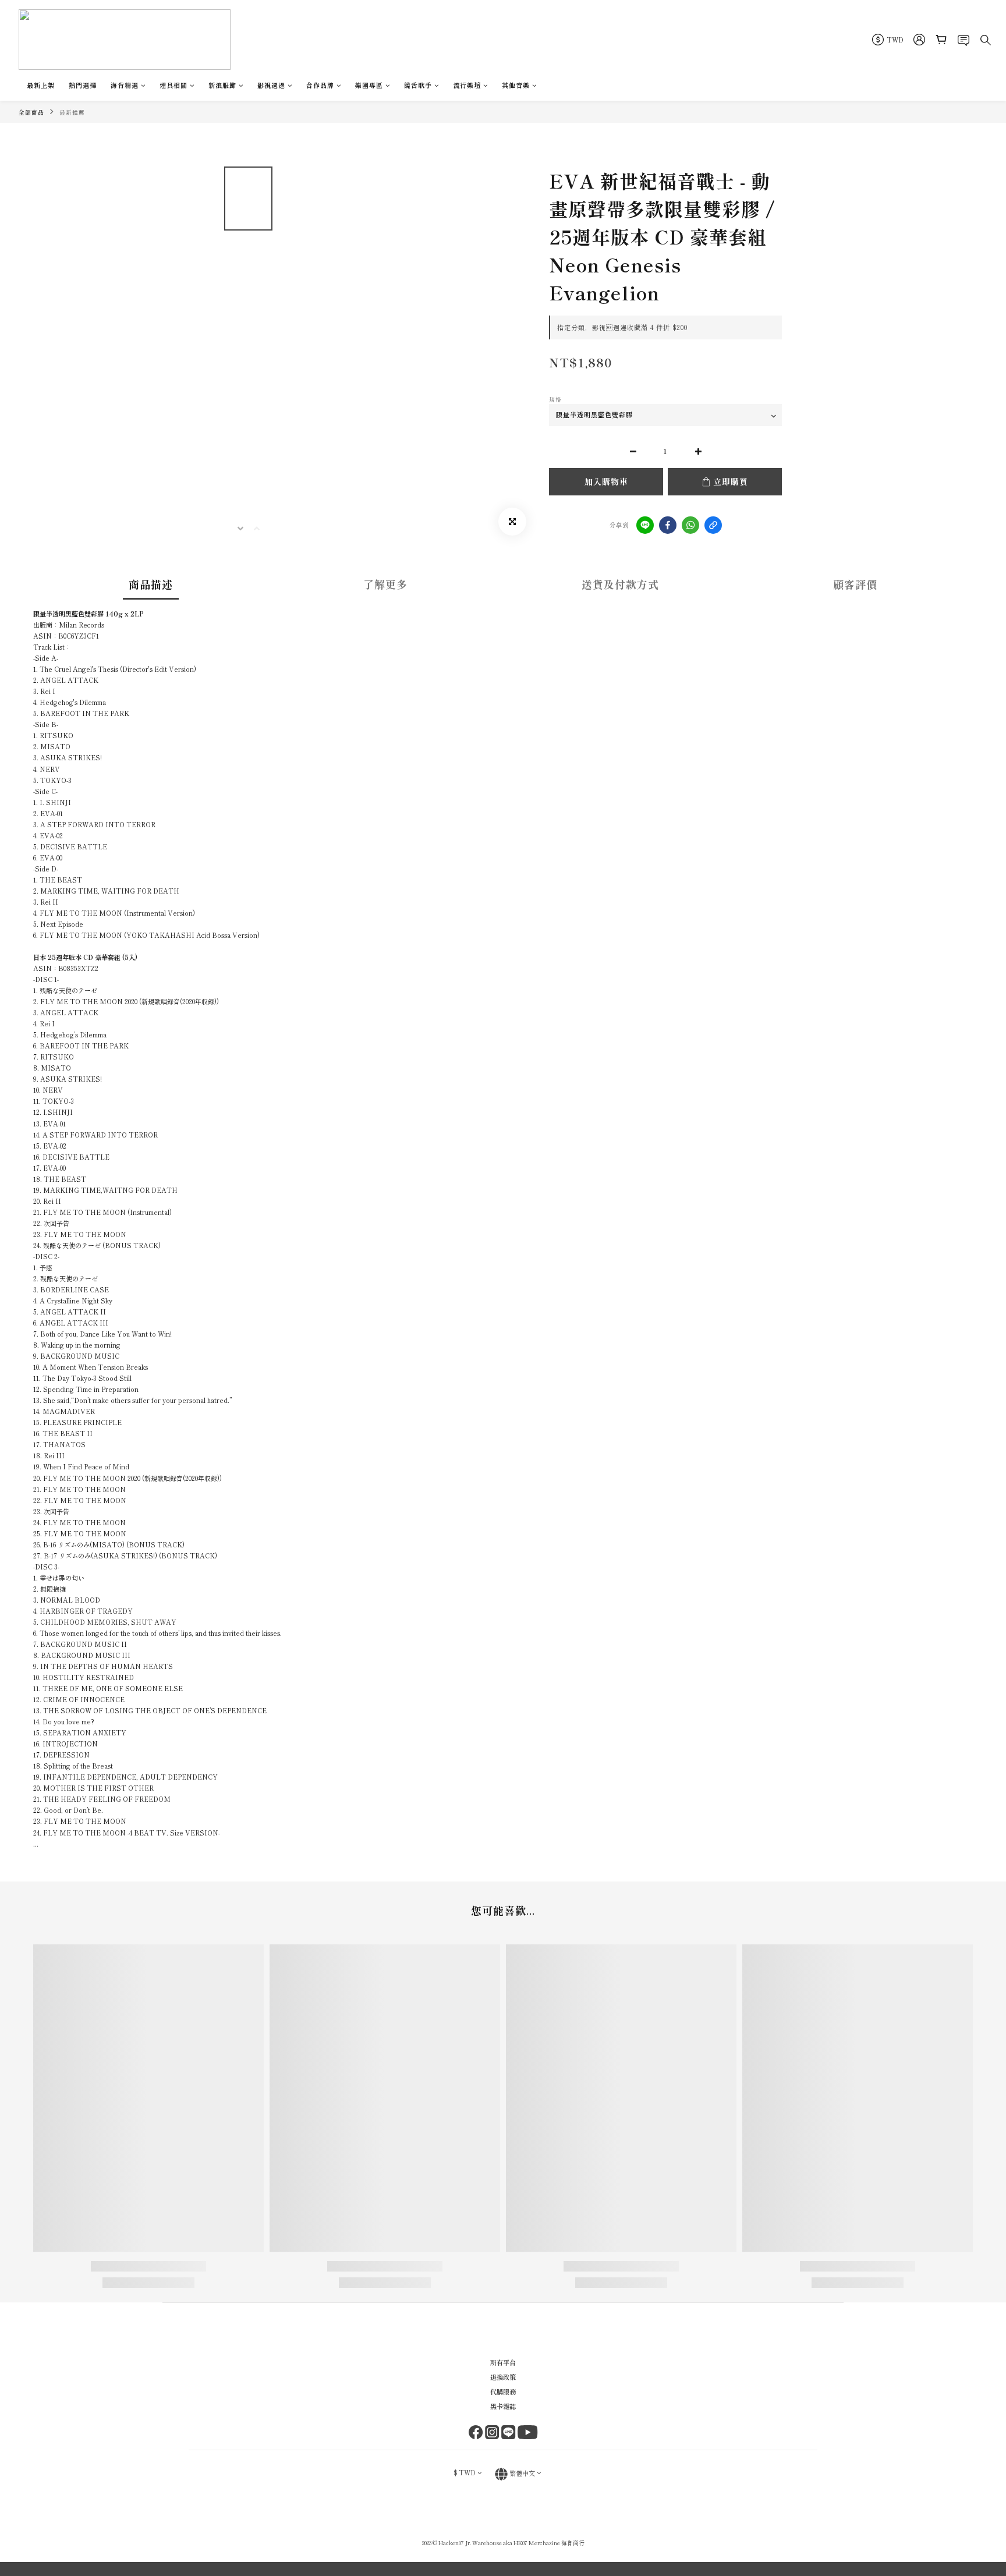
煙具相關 (173, 85)
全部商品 (31, 112)
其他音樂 (516, 85)
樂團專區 (369, 85)
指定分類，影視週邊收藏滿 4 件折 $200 (622, 327)
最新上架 (41, 85)
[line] (645, 525)
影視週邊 (271, 85)
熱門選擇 (83, 85)
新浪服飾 (222, 85)
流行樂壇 (467, 85)
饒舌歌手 (418, 85)
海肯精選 (125, 85)
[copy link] (713, 525)
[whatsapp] (690, 525)
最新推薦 (72, 112)
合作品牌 (320, 85)
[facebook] (668, 525)
